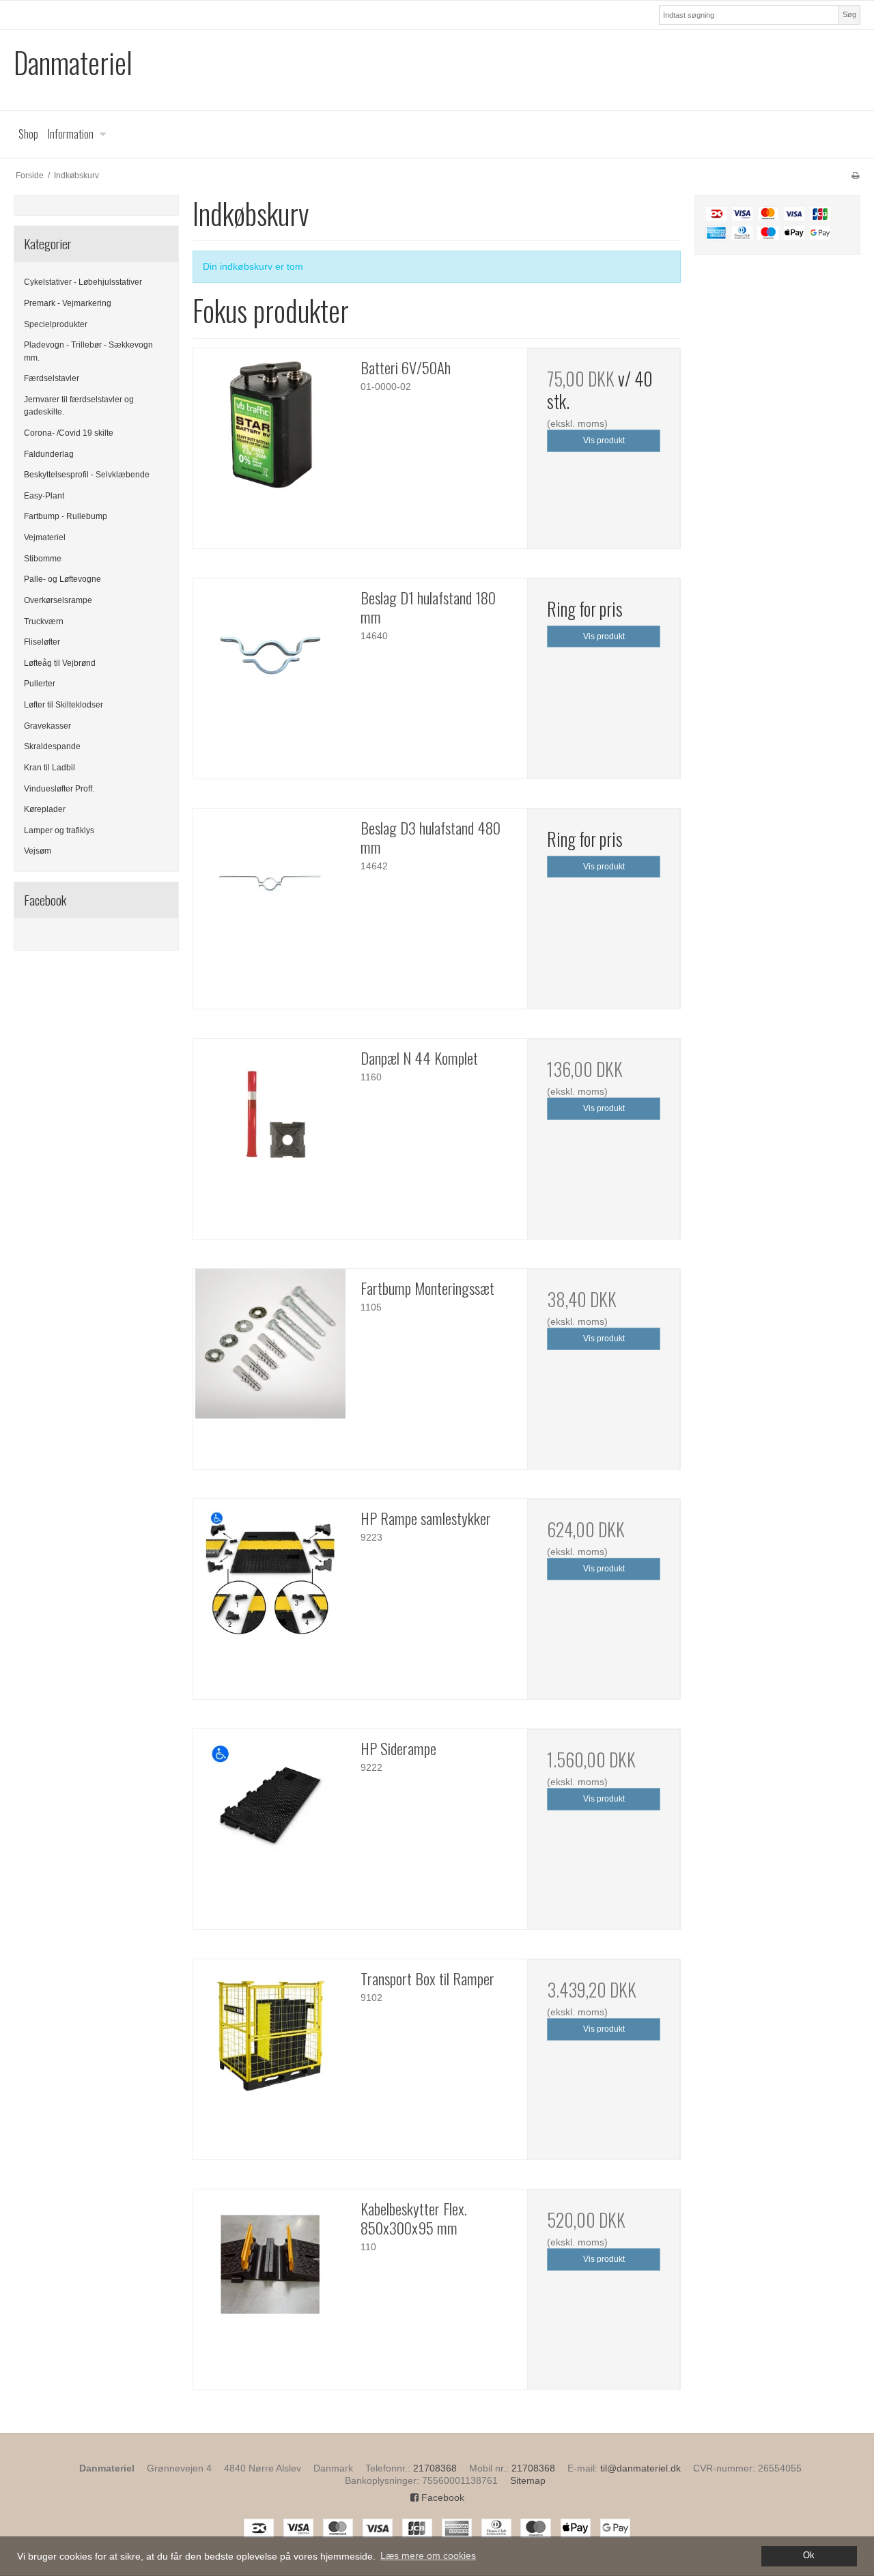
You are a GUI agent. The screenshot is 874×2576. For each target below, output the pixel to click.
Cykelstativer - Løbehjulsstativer (83, 282)
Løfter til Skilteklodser (64, 705)
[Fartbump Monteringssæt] (270, 1344)
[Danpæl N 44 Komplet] (270, 1114)
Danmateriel (73, 62)
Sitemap (528, 2480)
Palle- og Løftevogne (62, 579)
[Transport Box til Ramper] (270, 2034)
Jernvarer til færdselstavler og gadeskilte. (79, 406)
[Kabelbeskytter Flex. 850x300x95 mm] (270, 2265)
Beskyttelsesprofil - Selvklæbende (87, 475)
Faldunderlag (49, 454)
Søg (849, 14)
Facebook (441, 2497)
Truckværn (44, 621)
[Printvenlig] (855, 176)
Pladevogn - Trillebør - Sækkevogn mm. (88, 351)
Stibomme (43, 559)
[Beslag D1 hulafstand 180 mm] (270, 654)
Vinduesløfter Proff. (59, 789)
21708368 (435, 2468)
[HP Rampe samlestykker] (270, 1574)
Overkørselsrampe (58, 600)
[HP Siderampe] (270, 1804)
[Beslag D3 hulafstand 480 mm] (270, 884)
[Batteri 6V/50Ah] (270, 423)
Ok (809, 2556)
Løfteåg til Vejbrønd (60, 663)
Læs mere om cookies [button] (428, 2556)
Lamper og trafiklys (59, 830)
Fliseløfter (42, 642)
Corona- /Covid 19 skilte (69, 433)
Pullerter (40, 684)
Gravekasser (47, 726)
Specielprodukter (56, 324)
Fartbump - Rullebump (66, 516)
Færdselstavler (52, 378)
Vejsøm (38, 851)
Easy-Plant (44, 496)
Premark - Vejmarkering (68, 303)
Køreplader (45, 809)
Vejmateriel (45, 537)
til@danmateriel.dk (640, 2468)
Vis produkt (604, 440)
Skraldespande (52, 746)
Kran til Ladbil (50, 768)
